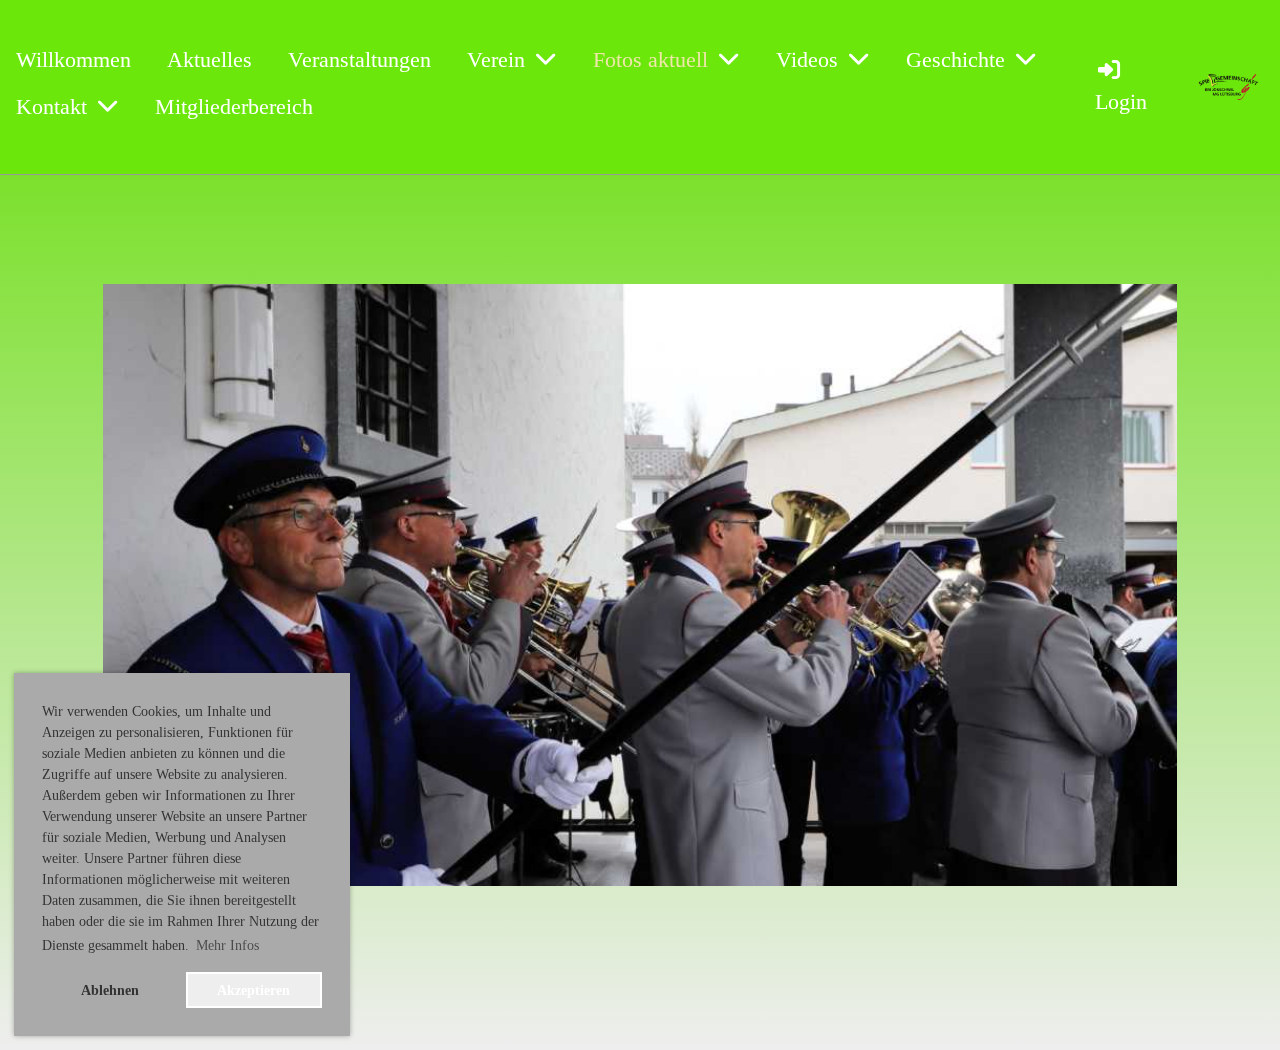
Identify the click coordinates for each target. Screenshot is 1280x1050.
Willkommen (73, 59)
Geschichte (955, 59)
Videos (807, 59)
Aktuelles (209, 59)
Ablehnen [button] (110, 990)
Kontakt (51, 106)
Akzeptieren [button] (253, 990)
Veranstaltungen (359, 59)
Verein (496, 59)
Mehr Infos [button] (227, 945)
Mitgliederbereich (234, 106)
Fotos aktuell (650, 59)
